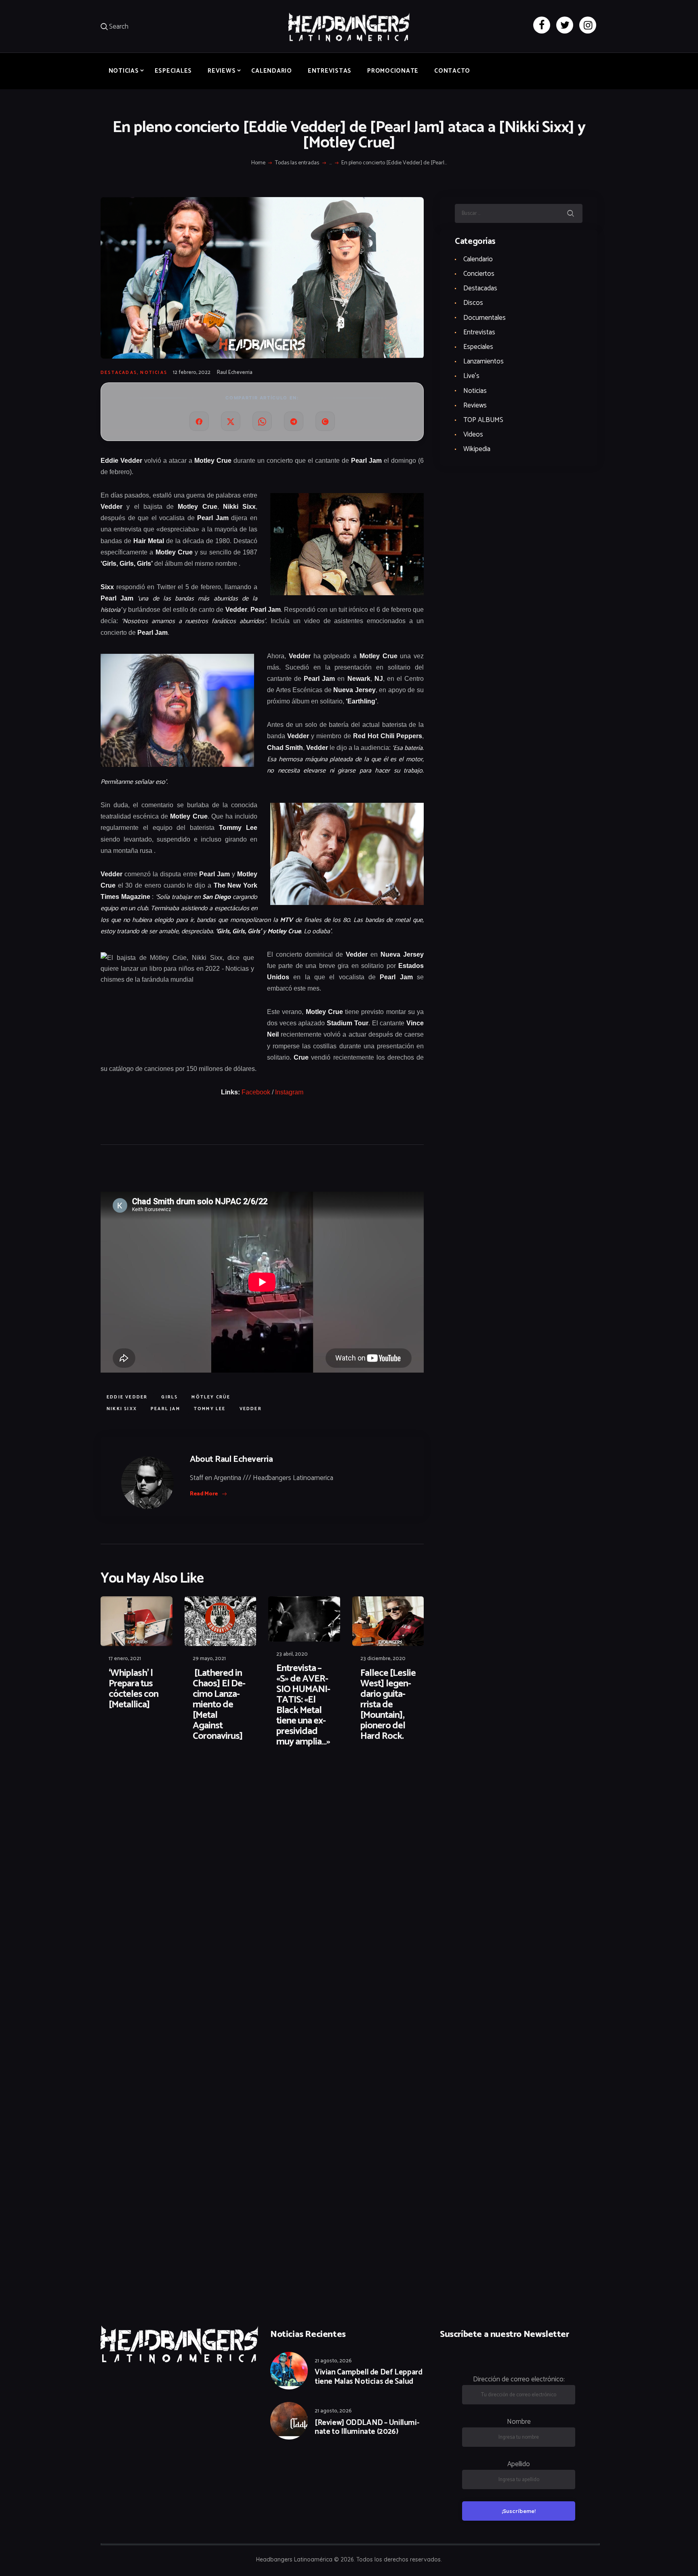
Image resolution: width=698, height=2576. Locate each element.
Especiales (478, 347)
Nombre (519, 2422)
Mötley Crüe (211, 1397)
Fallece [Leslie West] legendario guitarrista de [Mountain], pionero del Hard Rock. (388, 1705)
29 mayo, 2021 (209, 1659)
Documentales (485, 318)
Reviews (475, 405)
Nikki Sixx (122, 1409)
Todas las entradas (297, 163)
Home (258, 163)
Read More (204, 1494)
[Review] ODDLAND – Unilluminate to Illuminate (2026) (367, 2428)
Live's (471, 376)
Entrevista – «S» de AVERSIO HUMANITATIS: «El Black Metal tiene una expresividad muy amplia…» (303, 1705)
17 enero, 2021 (125, 1659)
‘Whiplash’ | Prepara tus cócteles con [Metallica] (134, 1689)
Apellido (519, 2464)
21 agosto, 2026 (333, 2361)
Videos (473, 435)
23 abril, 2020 (292, 1654)
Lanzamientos (484, 361)
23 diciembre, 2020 (383, 1659)
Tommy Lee (210, 1409)
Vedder (251, 1409)
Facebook (256, 1092)
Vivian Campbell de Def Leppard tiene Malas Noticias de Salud (368, 2377)
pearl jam (165, 1409)
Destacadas (119, 373)
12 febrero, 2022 (192, 373)
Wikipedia (477, 449)
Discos (473, 303)
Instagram (289, 1092)
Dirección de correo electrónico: (519, 2379)
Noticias (154, 373)
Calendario (478, 259)
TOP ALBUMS (483, 420)
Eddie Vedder (127, 1397)
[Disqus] (163, 1780)
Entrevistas (479, 332)
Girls (169, 1397)
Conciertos (479, 274)
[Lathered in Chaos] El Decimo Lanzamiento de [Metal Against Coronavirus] (219, 1705)
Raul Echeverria (235, 373)
